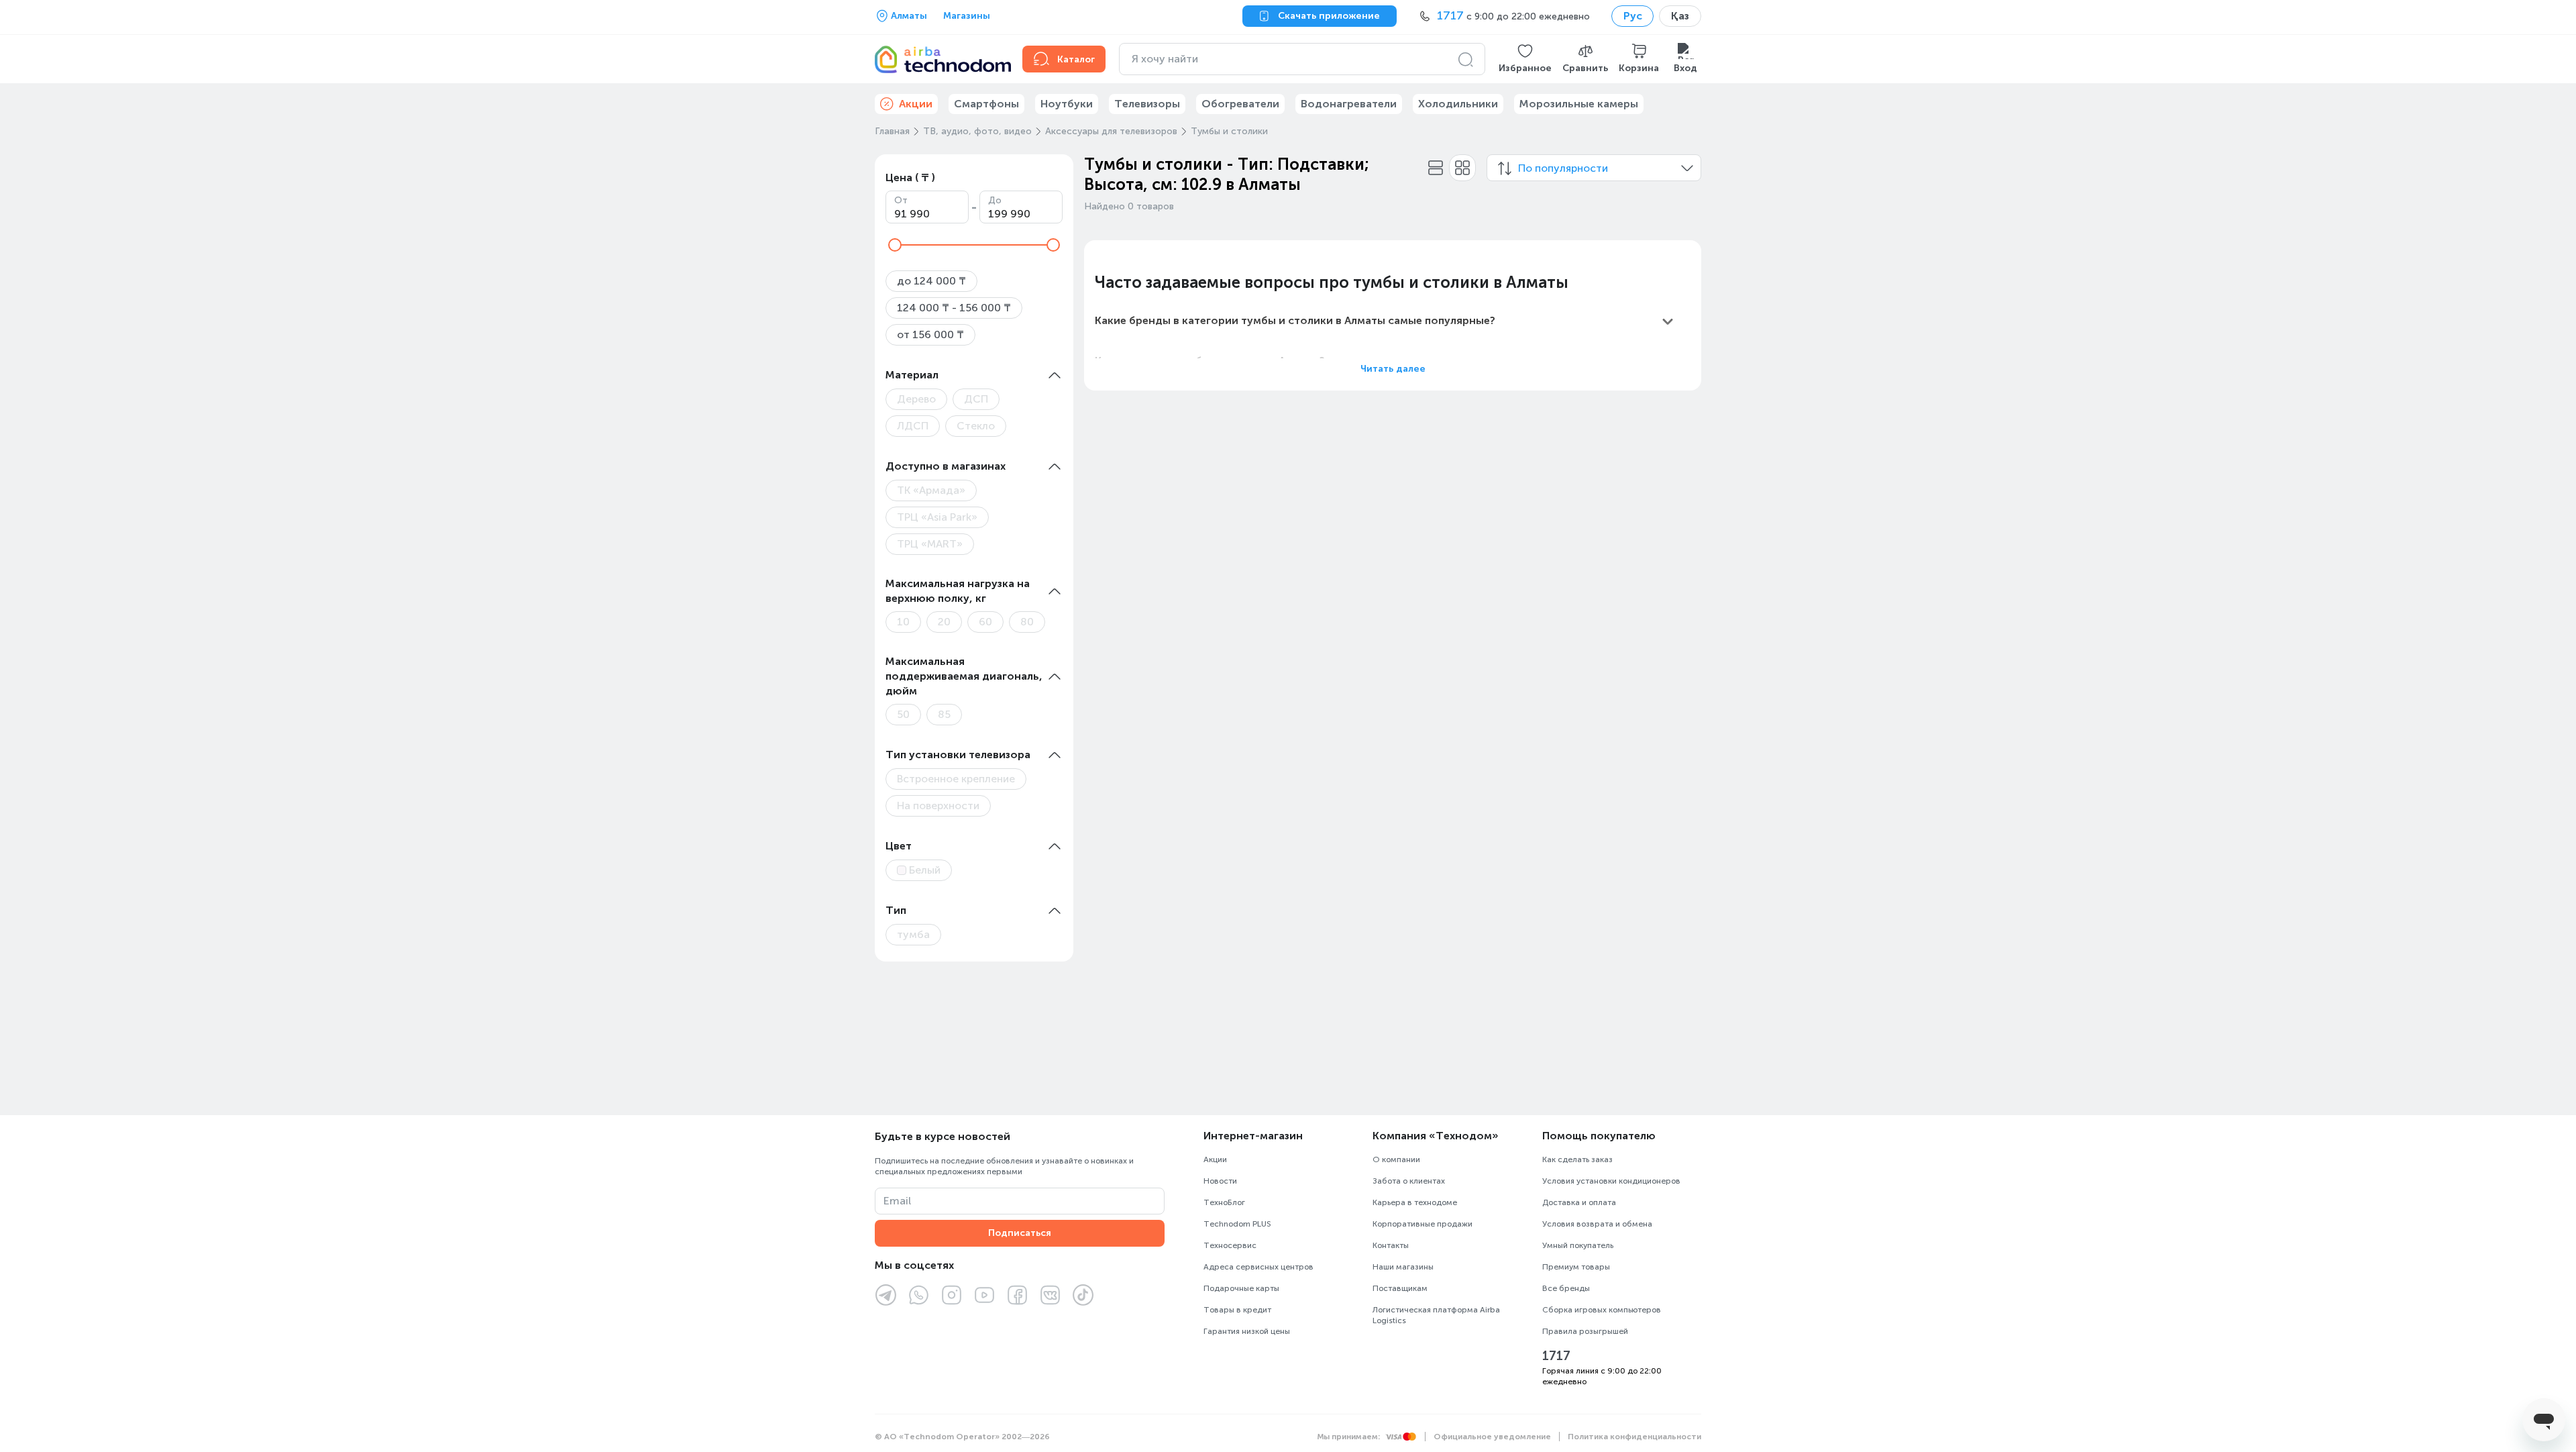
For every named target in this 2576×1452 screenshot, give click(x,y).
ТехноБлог (1224, 1202)
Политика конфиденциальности (1634, 1437)
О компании (1396, 1159)
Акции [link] (916, 104)
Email (897, 1201)
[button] (1525, 59)
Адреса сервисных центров (1258, 1267)
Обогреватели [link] (1240, 104)
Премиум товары (1576, 1267)
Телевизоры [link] (1147, 104)
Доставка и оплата (1579, 1202)
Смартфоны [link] (986, 104)
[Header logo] (941, 59)
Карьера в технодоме (1415, 1202)
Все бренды (1566, 1288)
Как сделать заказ (1577, 1159)
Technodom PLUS (1237, 1224)
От (901, 200)
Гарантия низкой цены (1247, 1331)
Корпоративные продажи (1423, 1224)
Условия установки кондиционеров (1611, 1181)
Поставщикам (1400, 1288)
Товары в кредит (1237, 1310)
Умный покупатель (1578, 1245)
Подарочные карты (1241, 1288)
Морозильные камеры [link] (1579, 104)
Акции (1215, 1159)
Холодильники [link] (1458, 104)
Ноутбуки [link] (1067, 104)
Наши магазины (1403, 1267)
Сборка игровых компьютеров (1602, 1310)
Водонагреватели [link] (1349, 104)
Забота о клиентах (1409, 1181)
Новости (1220, 1181)
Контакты (1391, 1245)
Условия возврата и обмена (1597, 1224)
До (995, 200)
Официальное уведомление (1492, 1437)
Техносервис (1230, 1245)
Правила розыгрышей (1585, 1331)
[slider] (895, 245)
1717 (1556, 1356)
